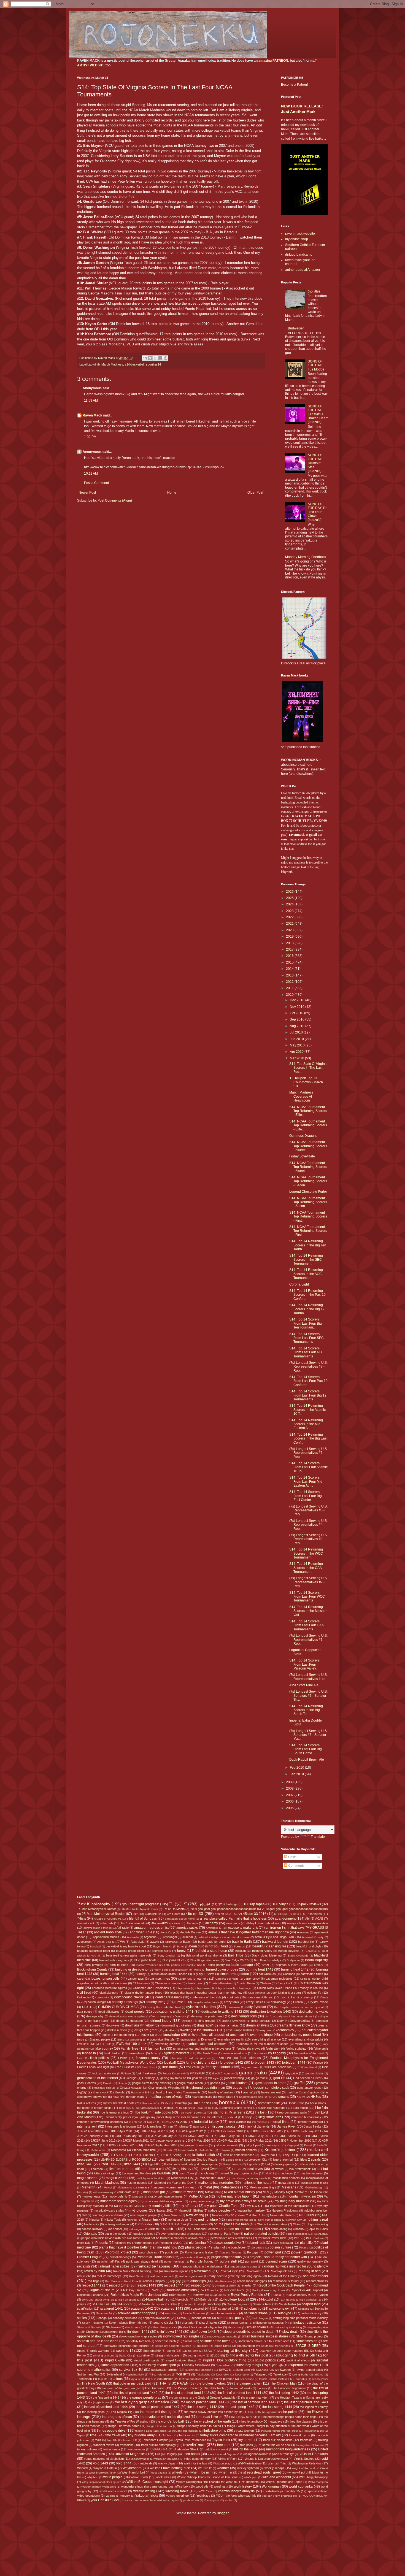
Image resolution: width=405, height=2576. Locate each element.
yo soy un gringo (178, 2496)
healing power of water (167, 2097)
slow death (291, 2332)
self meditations (256, 2313)
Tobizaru (168, 2435)
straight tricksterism (169, 2355)
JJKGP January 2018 (166, 2136)
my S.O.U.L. (255, 2206)
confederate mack (169, 1997)
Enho (121, 2040)
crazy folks (231, 2002)
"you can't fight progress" (141, 1904)
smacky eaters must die (222, 2336)
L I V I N (118, 2155)
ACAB (319, 1919)
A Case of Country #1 (108, 1919)
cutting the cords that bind (164, 2007)
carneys (203, 1979)
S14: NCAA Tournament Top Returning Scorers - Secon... (308, 1181)
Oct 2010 (297, 1013)
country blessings (125, 2002)
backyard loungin (275, 1942)
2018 (290, 943)
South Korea (223, 2346)
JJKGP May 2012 (260, 2141)
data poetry (85, 2012)
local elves (255, 2169)
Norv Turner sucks (270, 2220)
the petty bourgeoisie (263, 2412)
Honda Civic (296, 2103)
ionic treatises (152, 2126)
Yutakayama (212, 2500)
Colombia (83, 1997)
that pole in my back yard (132, 2383)
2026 (290, 892)
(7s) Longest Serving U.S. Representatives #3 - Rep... (308, 1539)
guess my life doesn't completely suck (261, 2088)
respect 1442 (119, 2285)
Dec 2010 (298, 1000)
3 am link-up (153, 1914)
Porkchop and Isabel (199, 2252)
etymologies (188, 2040)
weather (223, 2468)
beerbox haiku (161, 1951)
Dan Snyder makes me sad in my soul (299, 2007)
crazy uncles (255, 2002)
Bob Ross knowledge (268, 1960)
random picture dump (243, 2267)
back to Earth (242, 1942)
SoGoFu (189, 2341)
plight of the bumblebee (230, 2247)
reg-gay (175, 2281)
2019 (290, 937)
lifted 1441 (85, 2164)
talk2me (318, 2375)
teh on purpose (224, 2379)
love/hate (164, 2173)
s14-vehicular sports (151, 2304)
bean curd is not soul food (209, 1946)
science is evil (280, 2309)
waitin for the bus (196, 2463)
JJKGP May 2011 (229, 2141)
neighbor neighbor (316, 2210)
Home (172, 493)
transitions (127, 2445)
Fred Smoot (149, 2067)
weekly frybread (248, 2468)
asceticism (84, 1942)
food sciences (250, 2058)
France (318, 2063)
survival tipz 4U (131, 2370)
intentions (258, 2122)
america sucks (187, 1928)
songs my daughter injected (173, 2346)
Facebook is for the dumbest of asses (262, 2044)
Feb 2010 (297, 1768)
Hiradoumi (148, 2103)
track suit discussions (278, 2440)
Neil (84, 2215)
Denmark (180, 2016)
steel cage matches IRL (293, 2351)
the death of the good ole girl (121, 2388)
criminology (278, 2002)
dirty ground (206, 2021)
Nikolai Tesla (113, 2220)
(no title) (314, 291)
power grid (273, 2252)
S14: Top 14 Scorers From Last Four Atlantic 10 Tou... (308, 1467)
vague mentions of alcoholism (104, 2459)
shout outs (235, 2327)
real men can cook (162, 2276)
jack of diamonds (258, 2126)
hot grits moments (148, 2108)
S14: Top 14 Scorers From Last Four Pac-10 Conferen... (308, 1381)
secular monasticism (224, 2313)
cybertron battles (201, 2007)
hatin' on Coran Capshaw (303, 2092)
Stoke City (126, 2356)
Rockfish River (234, 2290)
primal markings (120, 2257)
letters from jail (283, 2160)
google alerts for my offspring (152, 2083)
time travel (113, 2435)
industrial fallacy (206, 2122)
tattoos (118, 2379)
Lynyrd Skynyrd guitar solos (239, 2173)
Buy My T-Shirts (204, 1974)
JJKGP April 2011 (121, 2131)
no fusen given (178, 2220)
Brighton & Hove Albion (291, 1965)
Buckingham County (92, 1969)
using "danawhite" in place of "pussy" (269, 2454)
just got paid (252, 2145)
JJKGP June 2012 (103, 2141)
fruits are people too (278, 2067)
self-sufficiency (311, 2313)
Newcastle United (282, 2215)
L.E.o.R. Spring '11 (174, 2155)
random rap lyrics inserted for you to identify (295, 2266)
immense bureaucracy (306, 2117)
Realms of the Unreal (282, 2276)
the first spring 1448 (106, 2398)
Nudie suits (91, 2224)
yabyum (125, 2496)
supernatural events (304, 2365)
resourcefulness (317, 2281)
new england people (143, 2215)
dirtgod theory (161, 2021)
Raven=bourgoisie (176, 2271)
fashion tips (157, 2049)
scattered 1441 (111, 2309)
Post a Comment (96, 483)
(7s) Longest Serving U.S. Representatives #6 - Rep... (308, 1453)
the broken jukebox (211, 2383)
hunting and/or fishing (238, 2108)
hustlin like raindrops (272, 2108)
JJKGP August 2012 (189, 2131)
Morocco (138, 2197)
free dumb (170, 2067)
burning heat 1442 (295, 1969)
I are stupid (300, 2108)
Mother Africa (198, 2196)
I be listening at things (114, 2112)
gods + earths (87, 2083)
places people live (227, 2243)
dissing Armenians (234, 2021)
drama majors (230, 2025)
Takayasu (261, 2374)
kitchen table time (144, 2150)
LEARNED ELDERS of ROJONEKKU (126, 2160)
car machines (160, 1979)
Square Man (190, 2351)
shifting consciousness (269, 2323)
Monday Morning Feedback (306, 557)
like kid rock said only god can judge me (191, 2164)
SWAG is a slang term (235, 2370)
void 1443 (101, 2463)
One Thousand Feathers (202, 2229)
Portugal (253, 2252)
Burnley (141, 1974)
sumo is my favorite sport (158, 2365)
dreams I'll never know (293, 2025)
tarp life (103, 2379)
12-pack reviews (309, 1904)
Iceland (232, 2117)
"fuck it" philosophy (94, 1904)
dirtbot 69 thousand (129, 2021)
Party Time (231, 2234)
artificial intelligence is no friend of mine (224, 1937)
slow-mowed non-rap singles (138, 2336)
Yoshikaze (203, 2496)
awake (155, 1942)
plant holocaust (283, 2243)
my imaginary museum (292, 2201)
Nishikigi (132, 2220)
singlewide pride (318, 2327)
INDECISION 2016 (174, 2122)
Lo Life (237, 2169)
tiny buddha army (141, 2435)
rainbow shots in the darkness (202, 2266)
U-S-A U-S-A (159, 2449)
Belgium (241, 1951)
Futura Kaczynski (174, 2073)
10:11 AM (91, 473)
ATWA (121, 1942)
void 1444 (124, 2463)
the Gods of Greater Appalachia (214, 2398)
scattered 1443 (172, 2309)
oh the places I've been (231, 2224)
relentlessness (223, 2281)
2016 (290, 956)
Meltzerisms (125, 2187)
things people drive (111, 2431)
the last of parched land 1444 (106, 2407)
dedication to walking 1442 (222, 2012)
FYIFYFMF (197, 2073)
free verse (193, 2067)
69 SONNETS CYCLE (288, 1914)
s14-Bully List (203, 2299)
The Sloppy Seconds (244, 2417)
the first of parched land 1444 (239, 2393)
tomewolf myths (300, 2435)
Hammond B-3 (140, 2092)
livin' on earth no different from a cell (137, 2169)
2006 (290, 1801)
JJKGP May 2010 (198, 2141)
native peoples (219, 2210)
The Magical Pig (122, 2412)
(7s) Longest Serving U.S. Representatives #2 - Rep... (308, 1582)
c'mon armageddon (234, 1974)
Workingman (271, 2486)
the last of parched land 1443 (306, 2402)
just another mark (226, 2145)
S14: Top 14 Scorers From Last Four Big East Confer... (306, 1496)
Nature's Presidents (285, 2210)
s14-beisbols (180, 2299)
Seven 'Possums (93, 2323)
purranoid (252, 2261)
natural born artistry (251, 2210)
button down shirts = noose (169, 1974)
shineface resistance (305, 2323)
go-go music (260, 2078)
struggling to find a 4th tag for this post (239, 2355)
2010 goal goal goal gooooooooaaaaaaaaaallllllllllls (295, 1909)
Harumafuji (248, 2092)
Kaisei (308, 2145)
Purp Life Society (202, 2261)
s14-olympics (308, 2300)
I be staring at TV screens (226, 2112)
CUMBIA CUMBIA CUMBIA (118, 2007)
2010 (290, 995)
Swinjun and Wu (88, 2374)
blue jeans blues (174, 1960)
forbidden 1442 (231, 2063)
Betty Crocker (166, 1956)
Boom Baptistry (316, 1960)
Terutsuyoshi (320, 2379)
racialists (84, 2266)
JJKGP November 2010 (295, 2141)
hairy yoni (101, 2092)
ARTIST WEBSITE (91, 65)
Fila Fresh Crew (207, 2053)
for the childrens (198, 2063)
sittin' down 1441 (137, 2332)
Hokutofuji (180, 2103)
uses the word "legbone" (224, 2454)
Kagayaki (293, 2145)
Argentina (150, 1937)
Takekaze (280, 2374)
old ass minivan (92, 2229)
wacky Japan (167, 2463)
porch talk (172, 2252)
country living (156, 2002)
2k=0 (136, 1914)
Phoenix (102, 2243)
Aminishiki (212, 1928)
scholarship (253, 2309)
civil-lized (84, 1993)
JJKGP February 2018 (92, 2136)
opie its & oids (319, 2229)
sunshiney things (248, 2365)
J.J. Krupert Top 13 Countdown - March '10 (306, 1082)
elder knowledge (167, 2035)
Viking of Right (228, 2459)
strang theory (196, 2356)
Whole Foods (139, 2477)
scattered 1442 (142, 2309)
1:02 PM (90, 437)
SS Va (208, 2351)
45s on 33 (194, 1914)
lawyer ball (268, 2155)
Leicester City (258, 2160)
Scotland (304, 2309)
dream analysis (257, 2025)
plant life (306, 2243)
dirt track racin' (98, 2021)
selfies (82, 2318)
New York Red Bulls (252, 2215)
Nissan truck (151, 2220)
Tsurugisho (303, 2445)
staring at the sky (233, 2350)
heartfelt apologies (251, 2097)
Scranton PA (104, 2313)
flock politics (100, 2058)
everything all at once (266, 2039)
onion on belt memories (243, 2229)
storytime (143, 2355)
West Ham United (133, 2472)
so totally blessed (138, 2341)
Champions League (168, 1983)
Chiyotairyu (245, 1988)
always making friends (98, 1928)
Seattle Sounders (194, 2313)
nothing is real (317, 2220)
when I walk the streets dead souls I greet (250, 2472)
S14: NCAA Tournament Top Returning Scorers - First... (308, 1217)
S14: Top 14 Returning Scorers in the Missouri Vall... (308, 1611)
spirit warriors (100, 2351)
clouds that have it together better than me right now (206, 1993)
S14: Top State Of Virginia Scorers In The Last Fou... (308, 1068)
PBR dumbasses (297, 2234)
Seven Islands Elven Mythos (128, 2323)
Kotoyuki (224, 2150)
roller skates (178, 2295)
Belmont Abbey (262, 1951)
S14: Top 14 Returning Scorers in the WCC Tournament (306, 1553)
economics (286, 2030)
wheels (177, 2472)
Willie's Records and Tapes (284, 2482)
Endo (81, 2040)
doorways (113, 2025)
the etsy (262, 2388)
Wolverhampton (318, 2482)
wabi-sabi (146, 2463)
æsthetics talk (86, 1923)
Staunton (265, 2351)
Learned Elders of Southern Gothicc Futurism (189, 2160)
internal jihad (280, 2122)
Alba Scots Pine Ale (304, 1685)
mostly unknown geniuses (165, 2196)
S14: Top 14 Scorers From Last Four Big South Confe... (306, 1749)
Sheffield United (237, 2323)
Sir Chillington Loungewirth (99, 2332)
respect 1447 (201, 2285)
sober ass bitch (165, 2341)
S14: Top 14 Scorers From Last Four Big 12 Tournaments (308, 1395)
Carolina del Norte (227, 1979)
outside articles (143, 2234)
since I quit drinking (289, 2327)
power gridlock (304, 2252)
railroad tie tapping (154, 2266)
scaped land (311, 2304)
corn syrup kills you (260, 1997)
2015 (290, 962)
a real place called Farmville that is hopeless (233, 1919)
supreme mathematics (94, 2370)
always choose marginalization (308, 1923)
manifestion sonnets (286, 2178)
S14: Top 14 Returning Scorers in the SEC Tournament (306, 1259)
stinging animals (103, 2356)
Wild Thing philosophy (314, 2477)
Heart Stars (226, 2097)
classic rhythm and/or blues (144, 1993)
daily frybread (256, 2007)
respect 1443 (146, 2285)
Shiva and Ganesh (89, 2327)
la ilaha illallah (204, 2155)
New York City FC (223, 2215)
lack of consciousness (239, 2155)
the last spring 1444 (277, 2407)
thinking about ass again (151, 2431)
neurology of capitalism (107, 2215)
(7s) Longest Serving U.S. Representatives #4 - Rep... (308, 1525)
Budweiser (296, 328)
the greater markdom (255, 2398)
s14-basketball (135, 364)
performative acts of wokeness (231, 2238)
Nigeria (94, 2220)
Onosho (298, 2229)
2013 (290, 975)
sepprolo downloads (156, 2318)
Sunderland (223, 2365)
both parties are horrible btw (183, 1965)
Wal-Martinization (249, 2463)
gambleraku (253, 2073)
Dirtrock (187, 2021)
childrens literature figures (110, 1988)
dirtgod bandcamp (299, 255)
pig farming (197, 2243)
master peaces (137, 2183)
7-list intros (314, 1914)
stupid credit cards (147, 2360)
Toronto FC (130, 2440)
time (93, 2435)
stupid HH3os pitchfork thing (225, 2360)
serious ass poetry (231, 2318)
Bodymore (293, 1960)
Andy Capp (168, 1932)
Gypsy (82, 2092)
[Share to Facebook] (160, 358)
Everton (206, 2039)
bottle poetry (216, 1965)
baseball (95, 1946)
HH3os (316, 2097)
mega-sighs (286, 2183)
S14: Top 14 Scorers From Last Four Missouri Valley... (304, 1664)
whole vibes (164, 2477)
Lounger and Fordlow (137, 2173)
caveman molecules (279, 1979)
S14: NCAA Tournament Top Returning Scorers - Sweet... (308, 1146)
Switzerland (114, 2374)
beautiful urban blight (130, 1951)
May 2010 (298, 1045)
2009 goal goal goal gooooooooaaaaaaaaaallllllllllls (223, 1909)
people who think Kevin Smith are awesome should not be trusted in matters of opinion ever (143, 2238)
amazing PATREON (273, 61)
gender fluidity (315, 2073)
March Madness (112, 364)
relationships (196, 2281)
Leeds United (235, 2160)
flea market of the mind (309, 2053)
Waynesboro (132, 2468)
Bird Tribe (236, 1955)
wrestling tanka (177, 2491)
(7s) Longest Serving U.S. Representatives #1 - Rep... (308, 1640)
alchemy (212, 1923)
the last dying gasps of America (142, 2402)
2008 (290, 1788)
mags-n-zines (116, 2178)
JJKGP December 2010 (227, 2131)
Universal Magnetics (130, 2454)
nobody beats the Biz (240, 2220)
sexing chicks (164, 2323)
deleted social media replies (127, 2016)
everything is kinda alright (306, 2039)
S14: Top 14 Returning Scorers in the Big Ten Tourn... (308, 1245)
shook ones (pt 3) (136, 2327)
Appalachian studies (106, 1937)
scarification (85, 2309)
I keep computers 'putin (291, 2112)
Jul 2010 (297, 1032)
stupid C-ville (115, 2360)
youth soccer (191, 2500)
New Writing (195, 2215)
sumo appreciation (115, 2365)
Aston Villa (104, 1942)
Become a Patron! (294, 85)
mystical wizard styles (109, 2210)
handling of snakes (221, 2092)
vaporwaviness (140, 2459)
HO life (164, 2103)
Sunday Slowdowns (197, 2365)
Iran (170, 2126)
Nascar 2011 (164, 2210)
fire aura (260, 2053)
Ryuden (323, 2295)
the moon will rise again (158, 2412)
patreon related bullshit (261, 2234)
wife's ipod (251, 2477)
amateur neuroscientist (151, 1928)
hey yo (301, 2097)
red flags (93, 2281)
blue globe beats (146, 1960)
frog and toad (250, 2067)
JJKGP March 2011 (136, 2141)
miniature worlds (185, 2192)
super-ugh (276, 2365)
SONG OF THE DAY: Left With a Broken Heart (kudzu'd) (318, 414)
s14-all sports (128, 2300)
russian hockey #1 (299, 2295)
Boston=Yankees (147, 1965)
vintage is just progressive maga (266, 2459)
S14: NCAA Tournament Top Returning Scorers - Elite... (308, 1111)
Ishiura (183, 2126)
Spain (81, 2351)
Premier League (89, 2257)
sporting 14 (153, 364)
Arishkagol (170, 1937)
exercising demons (167, 2044)
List (268, 2164)
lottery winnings (104, 2173)
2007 (290, 1795)
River (154, 2290)
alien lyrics (233, 1923)
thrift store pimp (215, 2431)
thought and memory (185, 2431)
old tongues (137, 2229)
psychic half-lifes (109, 2261)
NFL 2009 (307, 2215)
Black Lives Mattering (267, 1955)
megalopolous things (315, 2183)
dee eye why (95, 2016)
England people (100, 2039)
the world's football (170, 2421)
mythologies (139, 2210)
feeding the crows (249, 2049)
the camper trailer (247, 2383)
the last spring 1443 (240, 2407)
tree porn (224, 2445)
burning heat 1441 (260, 1969)
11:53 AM (91, 401)
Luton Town (186, 2173)
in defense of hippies (143, 2122)
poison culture (280, 2247)
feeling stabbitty (296, 2049)
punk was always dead (142, 2261)
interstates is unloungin (121, 2126)
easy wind (266, 2030)
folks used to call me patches (190, 2058)
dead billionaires (109, 2012)
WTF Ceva (205, 2491)
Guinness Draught (303, 1136)
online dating (279, 2229)
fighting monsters (177, 2053)
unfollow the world (216, 2449)
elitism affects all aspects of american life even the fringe (230, 2035)
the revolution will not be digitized (165, 2417)
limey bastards (233, 2164)
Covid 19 (181, 2002)
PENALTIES (320, 2234)
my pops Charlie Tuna (222, 2206)
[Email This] (145, 358)
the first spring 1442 (284, 2393)
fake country (104, 2049)
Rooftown (198, 2295)
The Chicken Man (283, 2383)
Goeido (108, 2083)
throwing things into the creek (280, 2431)
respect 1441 (92, 2285)
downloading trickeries (176, 2025)
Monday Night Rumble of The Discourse (301, 2192)
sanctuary (214, 2304)
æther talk (106, 1923)
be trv (181, 1946)
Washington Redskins (307, 2463)
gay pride (292, 2073)
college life (314, 1993)
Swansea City (265, 2370)
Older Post (255, 493)
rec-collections (315, 2276)
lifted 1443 (132, 2164)
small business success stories (265, 2336)
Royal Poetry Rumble (247, 2295)
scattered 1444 (201, 2309)
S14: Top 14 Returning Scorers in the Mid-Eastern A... (306, 1424)
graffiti (299, 2083)
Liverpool (97, 2169)
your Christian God (105, 2500)
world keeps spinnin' (113, 2491)
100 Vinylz (280, 1904)
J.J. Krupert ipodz (220, 2126)
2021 (290, 924)
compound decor (129, 1997)
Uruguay (171, 2454)
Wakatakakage (223, 2463)
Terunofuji (300, 2379)
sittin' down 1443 (203, 2332)
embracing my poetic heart (301, 2035)
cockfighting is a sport (286, 1993)
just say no (274, 2145)
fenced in (89, 2053)
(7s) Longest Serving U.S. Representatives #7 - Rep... (308, 1367)
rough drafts (218, 2295)
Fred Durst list (125, 2067)
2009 (290, 1782)
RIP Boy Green (134, 2290)
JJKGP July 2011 (230, 2136)
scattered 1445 (228, 2309)
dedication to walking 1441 (173, 2012)
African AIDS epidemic (166, 1923)
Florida (123, 2058)
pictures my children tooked (134, 2243)
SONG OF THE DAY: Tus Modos (316, 365)
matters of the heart (256, 2183)
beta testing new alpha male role (129, 1955)
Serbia (181, 2318)
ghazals (197, 2078)
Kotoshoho (206, 2150)
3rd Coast (174, 1914)
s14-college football (234, 2299)
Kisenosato (118, 2150)
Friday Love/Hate (302, 1156)
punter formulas (174, 2262)
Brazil (265, 1965)
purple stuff (228, 2261)
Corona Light (299, 1284)
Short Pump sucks (165, 2327)
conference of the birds (206, 1997)
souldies (203, 2346)
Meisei (108, 2187)
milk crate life (127, 2192)
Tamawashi (85, 2379)
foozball (170, 2063)
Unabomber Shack (186, 2449)
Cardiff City (185, 1979)
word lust (220, 2486)
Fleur (80, 2058)
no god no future (206, 2220)
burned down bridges (222, 1969)
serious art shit (202, 2318)
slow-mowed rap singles (181, 2336)
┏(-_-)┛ (205, 1904)
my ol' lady (188, 2206)
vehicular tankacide (167, 2459)
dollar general (260, 2021)
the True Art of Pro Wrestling (129, 2421)
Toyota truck (221, 2440)
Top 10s (112, 2440)
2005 (290, 1808)
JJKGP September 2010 (161, 2145)
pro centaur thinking (193, 2257)
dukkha (170, 2030)
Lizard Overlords (212, 2169)
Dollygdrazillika (300, 2021)
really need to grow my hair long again (235, 2276)
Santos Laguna (237, 2304)
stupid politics (266, 2360)
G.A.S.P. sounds (223, 2073)
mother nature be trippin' (234, 2196)
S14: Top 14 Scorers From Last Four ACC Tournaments (307, 1352)
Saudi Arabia (287, 2304)
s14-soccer (125, 2304)
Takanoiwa (222, 2375)
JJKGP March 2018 (169, 2141)
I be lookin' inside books (153, 2112)
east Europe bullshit (239, 2030)
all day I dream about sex (263, 1923)
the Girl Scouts (178, 2398)
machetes (286, 2173)
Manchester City (182, 2178)
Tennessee (247, 2379)
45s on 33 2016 (255, 1914)
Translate (318, 1837)
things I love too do (159, 2426)
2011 (290, 988)
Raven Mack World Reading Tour (136, 2271)
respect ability (227, 2286)
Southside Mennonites (275, 2346)
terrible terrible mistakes (274, 2379)
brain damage (242, 1965)
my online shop (297, 239)
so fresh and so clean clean (98, 2341)
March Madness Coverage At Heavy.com (301, 1096)
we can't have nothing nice (170, 2468)
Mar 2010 (297, 1058)
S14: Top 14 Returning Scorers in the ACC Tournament (306, 1274)
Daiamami (234, 2007)
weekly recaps (274, 2468)
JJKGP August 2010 (154, 2131)
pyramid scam (276, 2261)
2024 (290, 904)
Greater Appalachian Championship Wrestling (150, 2088)
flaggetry (280, 2053)
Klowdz (168, 2150)
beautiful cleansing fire (269, 1946)
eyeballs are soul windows (207, 2044)
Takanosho (242, 2375)
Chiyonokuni (203, 1988)
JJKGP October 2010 (121, 2145)
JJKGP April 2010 (89, 2131)
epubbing (136, 2040)
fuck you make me (104, 2073)
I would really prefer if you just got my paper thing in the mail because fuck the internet (163, 2117)
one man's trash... (162, 2229)
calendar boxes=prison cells (98, 1979)
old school (115, 2229)
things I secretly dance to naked (199, 2426)
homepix (229, 2102)
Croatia (298, 2002)
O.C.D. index (144, 2224)
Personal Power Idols (272, 2238)
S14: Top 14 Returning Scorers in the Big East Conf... (308, 1439)
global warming (234, 2078)
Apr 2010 (297, 1052)
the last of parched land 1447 (158, 2407)
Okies (297, 2224)
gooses (215, 2083)
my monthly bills (159, 2206)
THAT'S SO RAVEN (174, 2383)
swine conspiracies (310, 2370)
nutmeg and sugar (117, 2224)
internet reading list (310, 2122)
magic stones (87, 2178)
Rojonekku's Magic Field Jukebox (136, 2295)
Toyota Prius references (190, 2440)
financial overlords (235, 2053)
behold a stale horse (211, 1951)
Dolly (280, 2021)
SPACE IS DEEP (308, 2346)
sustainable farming (164, 2370)
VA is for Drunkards (314, 2454)
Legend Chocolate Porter (308, 1192)
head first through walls (128, 2097)
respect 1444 (174, 2285)
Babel (187, 1942)
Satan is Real (262, 2304)
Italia (196, 2127)
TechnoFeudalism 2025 (193, 2379)
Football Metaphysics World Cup (131, 2063)
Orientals (90, 2234)
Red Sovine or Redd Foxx (121, 2281)
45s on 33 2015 (225, 1914)
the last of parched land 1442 (254, 2402)
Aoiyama (303, 1932)
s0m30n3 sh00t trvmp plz (98, 2300)
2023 (290, 911)
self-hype (284, 2313)
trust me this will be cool (275, 2445)
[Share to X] (155, 358)
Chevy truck (285, 1983)
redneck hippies (154, 2281)
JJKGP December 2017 (267, 2131)
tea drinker (166, 2379)
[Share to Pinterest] (166, 358)
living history (182, 2169)
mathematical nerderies (216, 2183)
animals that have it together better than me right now (249, 1932)
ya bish (110, 2496)
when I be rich (201, 2472)
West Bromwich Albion (103, 2473)
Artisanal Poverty (313, 1937)
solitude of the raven (215, 2341)
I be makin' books (190, 2113)
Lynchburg (207, 2173)
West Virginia (159, 2473)
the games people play (144, 2398)
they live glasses (301, 2421)
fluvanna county (148, 2058)
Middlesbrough (314, 2187)
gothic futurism (237, 2083)
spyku (171, 2351)
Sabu (173, 2304)
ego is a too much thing (118, 2035)
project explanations (227, 2257)
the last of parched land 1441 (203, 2402)
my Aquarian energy (202, 2201)
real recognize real (191, 2276)
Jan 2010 (297, 1774)
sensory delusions (125, 2318)
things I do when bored (124, 2426)
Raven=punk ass (281, 2271)
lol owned (277, 2169)
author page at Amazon (303, 270)
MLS (266, 2192)
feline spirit (321, 2049)
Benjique (311, 1951)
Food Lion (224, 2058)
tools (98, 2440)
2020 (290, 930)
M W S (270, 2173)
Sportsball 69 (152, 2351)
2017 (290, 949)
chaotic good (195, 1983)
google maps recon (190, 2083)
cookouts (233, 1997)
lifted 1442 (109, 2164)
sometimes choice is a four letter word (264, 2341)
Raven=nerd (254, 2271)
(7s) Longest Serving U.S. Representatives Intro (308, 1677)
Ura (158, 2454)
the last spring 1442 (202, 2407)
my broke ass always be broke (243, 2201)
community (102, 1997)
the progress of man (117, 2417)
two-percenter (136, 2449)
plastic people (196, 2247)
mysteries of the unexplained (290, 2206)
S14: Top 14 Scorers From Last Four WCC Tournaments (307, 1597)
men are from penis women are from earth (168, 2187)
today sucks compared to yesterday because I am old (241, 2435)
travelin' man (194, 2445)
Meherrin (89, 2187)
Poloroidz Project (118, 2252)
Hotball (169, 2108)
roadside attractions (182, 2290)
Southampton (246, 2346)
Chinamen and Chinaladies (151, 1988)
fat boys (178, 2049)
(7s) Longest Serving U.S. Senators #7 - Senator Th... (308, 1696)
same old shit (193, 2304)
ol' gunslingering (317, 2224)
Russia (276, 2295)
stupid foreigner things (181, 2360)
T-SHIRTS (183, 2374)
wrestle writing (144, 2491)
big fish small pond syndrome (201, 1955)
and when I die (141, 1932)
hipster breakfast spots (119, 2103)
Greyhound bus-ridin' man (205, 2088)
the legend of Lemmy (314, 2407)
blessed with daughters (114, 1960)
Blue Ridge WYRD (237, 1960)
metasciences (231, 2187)
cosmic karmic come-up (297, 1997)
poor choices (148, 2252)
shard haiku (208, 2323)
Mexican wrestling (262, 2187)
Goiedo (122, 2083)
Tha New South (93, 2383)
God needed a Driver (307, 2078)
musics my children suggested (164, 2201)
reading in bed (310, 2271)
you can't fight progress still (280, 2496)
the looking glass (94, 2412)
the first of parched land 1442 (136, 2393)
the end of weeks (241, 2388)
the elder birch (214, 2388)
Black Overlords (298, 1956)
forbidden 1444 (294, 2063)
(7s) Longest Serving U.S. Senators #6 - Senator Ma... (308, 1735)
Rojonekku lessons (90, 2295)
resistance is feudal (286, 2281)
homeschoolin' (269, 2103)
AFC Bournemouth (133, 1923)
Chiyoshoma (224, 1988)
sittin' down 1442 (170, 2332)
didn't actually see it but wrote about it (289, 2016)
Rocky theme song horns (269, 2290)
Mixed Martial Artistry (239, 2192)
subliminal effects (298, 2360)
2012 (290, 982)
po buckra (258, 2248)
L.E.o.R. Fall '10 (142, 2155)
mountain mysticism (301, 2196)
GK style (213, 2078)
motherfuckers (270, 2196)
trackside (306, 2440)
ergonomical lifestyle (161, 2039)
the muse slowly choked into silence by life (213, 2412)
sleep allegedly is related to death (249, 2332)
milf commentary (103, 2192)
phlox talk (83, 2243)
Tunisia (319, 2445)
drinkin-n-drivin (117, 2030)
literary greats (285, 2164)
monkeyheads (91, 2196)
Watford (82, 2468)
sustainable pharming (199, 2370)
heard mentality (202, 2097)
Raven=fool (203, 2271)
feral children (113, 2053)
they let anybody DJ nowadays (261, 2421)
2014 (290, 969)
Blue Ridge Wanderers (205, 1960)
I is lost (260, 2112)
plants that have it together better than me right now (138, 2247)
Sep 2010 (298, 1019)
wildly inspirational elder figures (102, 2482)
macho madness (312, 2173)
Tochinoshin (187, 2435)
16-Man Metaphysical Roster (140, 1909)
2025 (290, 898)
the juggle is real (99, 2402)
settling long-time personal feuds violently (300, 2318)
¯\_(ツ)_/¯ (178, 1904)
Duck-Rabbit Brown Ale (307, 1760)
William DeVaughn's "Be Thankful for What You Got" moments (217, 2482)
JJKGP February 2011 (306, 2131)
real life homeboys (109, 2276)
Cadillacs (289, 1974)
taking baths (300, 2375)
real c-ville (84, 2276)
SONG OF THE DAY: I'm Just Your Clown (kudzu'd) (318, 512)
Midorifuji (83, 2192)
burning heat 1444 (114, 1974)
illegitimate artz (270, 2117)
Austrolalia (137, 1942)
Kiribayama (98, 2150)
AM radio (122, 1928)
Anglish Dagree (191, 1932)
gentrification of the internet (98, 2078)
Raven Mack (92, 415)
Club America (257, 1993)
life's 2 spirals (310, 2160)
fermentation (137, 2053)
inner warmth (237, 2122)
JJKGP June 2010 (291, 2136)
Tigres (81, 2435)
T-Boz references (160, 2375)
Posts (292, 1857)
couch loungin (97, 2002)
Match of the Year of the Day (174, 2183)
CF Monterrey (141, 1983)
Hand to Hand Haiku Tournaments (178, 2092)
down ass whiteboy (139, 2025)
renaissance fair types (252, 2281)
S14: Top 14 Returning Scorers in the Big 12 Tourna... (307, 1309)
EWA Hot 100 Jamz (131, 2044)
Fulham (126, 2073)
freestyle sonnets (219, 2067)
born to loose (119, 1965)
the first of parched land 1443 (187, 2393)
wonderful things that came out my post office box (155, 2486)
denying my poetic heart (207, 2016)
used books (191, 2454)
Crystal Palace (318, 2002)
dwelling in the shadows (198, 2030)
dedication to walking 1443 (271, 2012)
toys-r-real (246, 2440)
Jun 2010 (297, 1039)
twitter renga (112, 2449)
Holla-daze (201, 2103)
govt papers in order (271, 2083)
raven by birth (95, 2271)
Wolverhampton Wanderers (98, 2487)
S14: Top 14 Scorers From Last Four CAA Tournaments (306, 1625)
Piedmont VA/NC (171, 2243)
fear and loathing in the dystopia (210, 2049)
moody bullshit (117, 2196)
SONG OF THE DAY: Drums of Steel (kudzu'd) (315, 463)
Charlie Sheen (246, 1983)
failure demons (305, 2044)
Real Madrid (137, 2276)
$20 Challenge (228, 1904)
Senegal (102, 2318)
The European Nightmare (289, 2388)
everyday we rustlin (231, 2039)
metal (208, 2187)
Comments (296, 1866)
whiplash (93, 2477)
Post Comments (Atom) (115, 500)
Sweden (285, 2370)
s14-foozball (265, 2299)
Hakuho (120, 2092)
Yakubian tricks (147, 2496)
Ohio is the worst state (272, 2224)
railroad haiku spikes (114, 2266)
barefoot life (306, 1942)
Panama (214, 2234)
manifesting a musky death (249, 2178)
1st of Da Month (174, 1909)
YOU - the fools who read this (236, 2496)
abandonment (285, 1919)
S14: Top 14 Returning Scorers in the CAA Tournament (306, 1568)
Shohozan (113, 2327)
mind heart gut (154, 2192)
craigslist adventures (206, 2002)
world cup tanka (301, 2486)
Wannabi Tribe (277, 2463)
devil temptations (244, 2016)
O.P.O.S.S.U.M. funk (173, 2224)
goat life (279, 2078)
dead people (135, 2012)
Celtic (303, 1979)
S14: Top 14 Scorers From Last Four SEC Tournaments (307, 1338)
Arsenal (187, 1937)
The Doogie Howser (185, 2388)
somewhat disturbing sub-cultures (126, 2346)
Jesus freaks (313, 2126)
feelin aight (273, 2049)
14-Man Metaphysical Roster (97, 1909)
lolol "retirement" (300, 2169)
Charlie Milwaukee (220, 1983)
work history (243, 2486)
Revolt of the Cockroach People (281, 2285)
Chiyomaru (183, 1988)
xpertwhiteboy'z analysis (236, 2491)
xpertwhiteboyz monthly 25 (281, 2491)
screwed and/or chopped (136, 2313)
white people (113, 2477)
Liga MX (153, 2164)
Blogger (223, 2513)
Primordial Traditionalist (155, 2257)
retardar (246, 2285)
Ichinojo (247, 2117)
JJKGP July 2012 (260, 2136)
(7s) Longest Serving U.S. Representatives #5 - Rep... (308, 1510)
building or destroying (131, 1969)
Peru (297, 2238)
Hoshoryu (125, 2108)
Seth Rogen (260, 2318)
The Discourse (155, 2388)
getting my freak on (173, 2078)
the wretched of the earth (212, 2421)
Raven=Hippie (229, 2271)
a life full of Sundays (142, 1919)
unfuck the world (245, 2449)
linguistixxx (253, 2164)
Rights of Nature (102, 2290)
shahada (188, 2323)
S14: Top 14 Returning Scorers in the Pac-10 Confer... (307, 1295)
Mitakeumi (212, 2192)
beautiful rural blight (309, 1946)
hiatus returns (87, 2103)
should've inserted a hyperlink (202, 2327)
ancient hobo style (108, 1932)
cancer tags (136, 1979)
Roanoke (213, 2290)
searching (171, 2313)
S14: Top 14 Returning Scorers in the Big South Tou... (306, 1710)
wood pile (202, 2486)
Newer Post (87, 493)
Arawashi (133, 1937)
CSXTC (87, 2007)
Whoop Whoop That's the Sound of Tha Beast (208, 2477)
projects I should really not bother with (278, 2257)
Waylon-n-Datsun (105, 2468)
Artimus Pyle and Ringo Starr (275, 1937)
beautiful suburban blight (94, 1951)
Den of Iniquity (160, 2016)
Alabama (192, 1923)
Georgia (131, 2078)
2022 (290, 917)
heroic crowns (278, 2097)
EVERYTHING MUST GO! (94, 2044)
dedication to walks (313, 2012)
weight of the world (304, 2468)
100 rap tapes (254, 1904)
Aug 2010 (298, 1026)
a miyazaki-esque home (180, 1919)
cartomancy (252, 1979)
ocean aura (199, 2224)
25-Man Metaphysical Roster (103, 1914)
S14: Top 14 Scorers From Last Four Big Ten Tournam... (306, 1323)
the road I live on (210, 2417)
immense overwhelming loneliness (100, 2122)
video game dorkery (197, 2459)
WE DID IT (205, 2468)
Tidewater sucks (314, 2431)
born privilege (94, 1965)
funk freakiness (146, 2073)
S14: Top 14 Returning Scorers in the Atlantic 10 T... (307, 1410)
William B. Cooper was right (147, 2482)
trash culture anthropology (159, 2445)
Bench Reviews (289, 1951)
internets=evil (87, 2126)
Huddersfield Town (191, 2108)
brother (319, 1965)
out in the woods (116, 2234)
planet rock (257, 2243)
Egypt (145, 2035)
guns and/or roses (309, 2088)
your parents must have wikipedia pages (152, 2500)
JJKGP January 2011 (129, 2136)
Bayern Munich (163, 1946)
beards (240, 1946)
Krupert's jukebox (280, 2150)
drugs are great (146, 2030)
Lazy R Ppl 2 (292, 2155)
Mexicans (289, 2187)
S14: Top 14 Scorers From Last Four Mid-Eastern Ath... (306, 1482)
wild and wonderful (277, 2477)
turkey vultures (87, 2449)
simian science (257, 2327)
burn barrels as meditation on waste (178, 1970)
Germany (148, 2078)
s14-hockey (288, 2300)
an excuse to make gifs (241, 1928)
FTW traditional (307, 2067)
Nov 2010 (298, 1007)
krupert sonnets (246, 2150)
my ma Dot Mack (130, 2206)
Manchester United (213, 2178)
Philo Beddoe (315, 2238)
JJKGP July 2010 (199, 2136)
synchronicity (136, 2375)
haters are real (271, 2092)
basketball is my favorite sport (126, 1946)
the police (290, 2412)
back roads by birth (211, 1942)
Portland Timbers (230, 2252)
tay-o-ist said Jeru (142, 2379)
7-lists (82, 1919)
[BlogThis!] (150, 358)
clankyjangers (109, 1993)
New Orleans (172, 2215)
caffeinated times (312, 1974)
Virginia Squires (304, 2459)
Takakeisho (203, 2375)
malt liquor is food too (151, 2178)
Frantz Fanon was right (93, 2067)
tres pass (247, 2445)
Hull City (213, 2108)
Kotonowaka (186, 2150)
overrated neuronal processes (181, 2234)
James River (287, 2126)
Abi (307, 1919)
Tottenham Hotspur (155, 2440)
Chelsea (265, 1983)
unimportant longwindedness (288, 2449)
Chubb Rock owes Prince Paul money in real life (290, 1988)
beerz (181, 1951)
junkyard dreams (196, 2145)
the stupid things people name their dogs (290, 2417)
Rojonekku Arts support (307, 2290)
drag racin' (205, 2025)
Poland (304, 2248)
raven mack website (300, 234)
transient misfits (104, 2445)
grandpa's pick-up (103, 2088)
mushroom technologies (118, 2201)
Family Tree (129, 2049)
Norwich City (294, 2220)
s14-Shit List (101, 2304)
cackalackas (267, 1974)
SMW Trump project (310, 2336)
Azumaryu (171, 1942)
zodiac (229, 2500)
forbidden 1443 (263, 2063)
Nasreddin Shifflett (191, 2210)
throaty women (244, 2431)
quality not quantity (310, 2261)
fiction (155, 2053)
